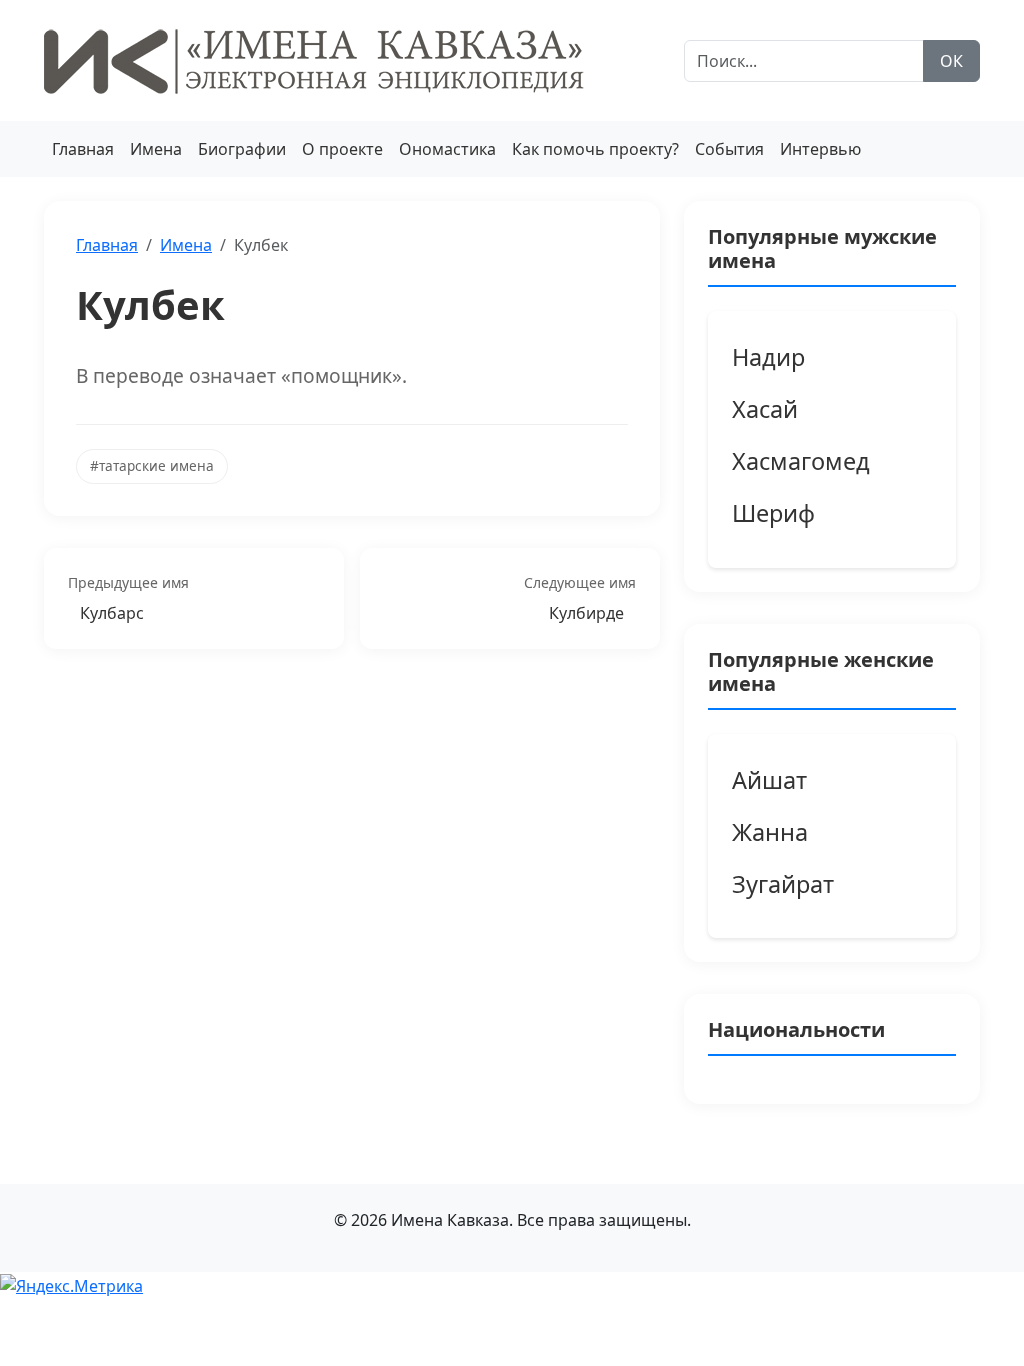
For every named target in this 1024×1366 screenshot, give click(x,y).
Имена (156, 149)
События (729, 149)
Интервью (820, 149)
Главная (83, 149)
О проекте (342, 149)
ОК (951, 61)
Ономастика (447, 149)
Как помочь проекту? (595, 149)
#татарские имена (152, 465)
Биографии (242, 149)
